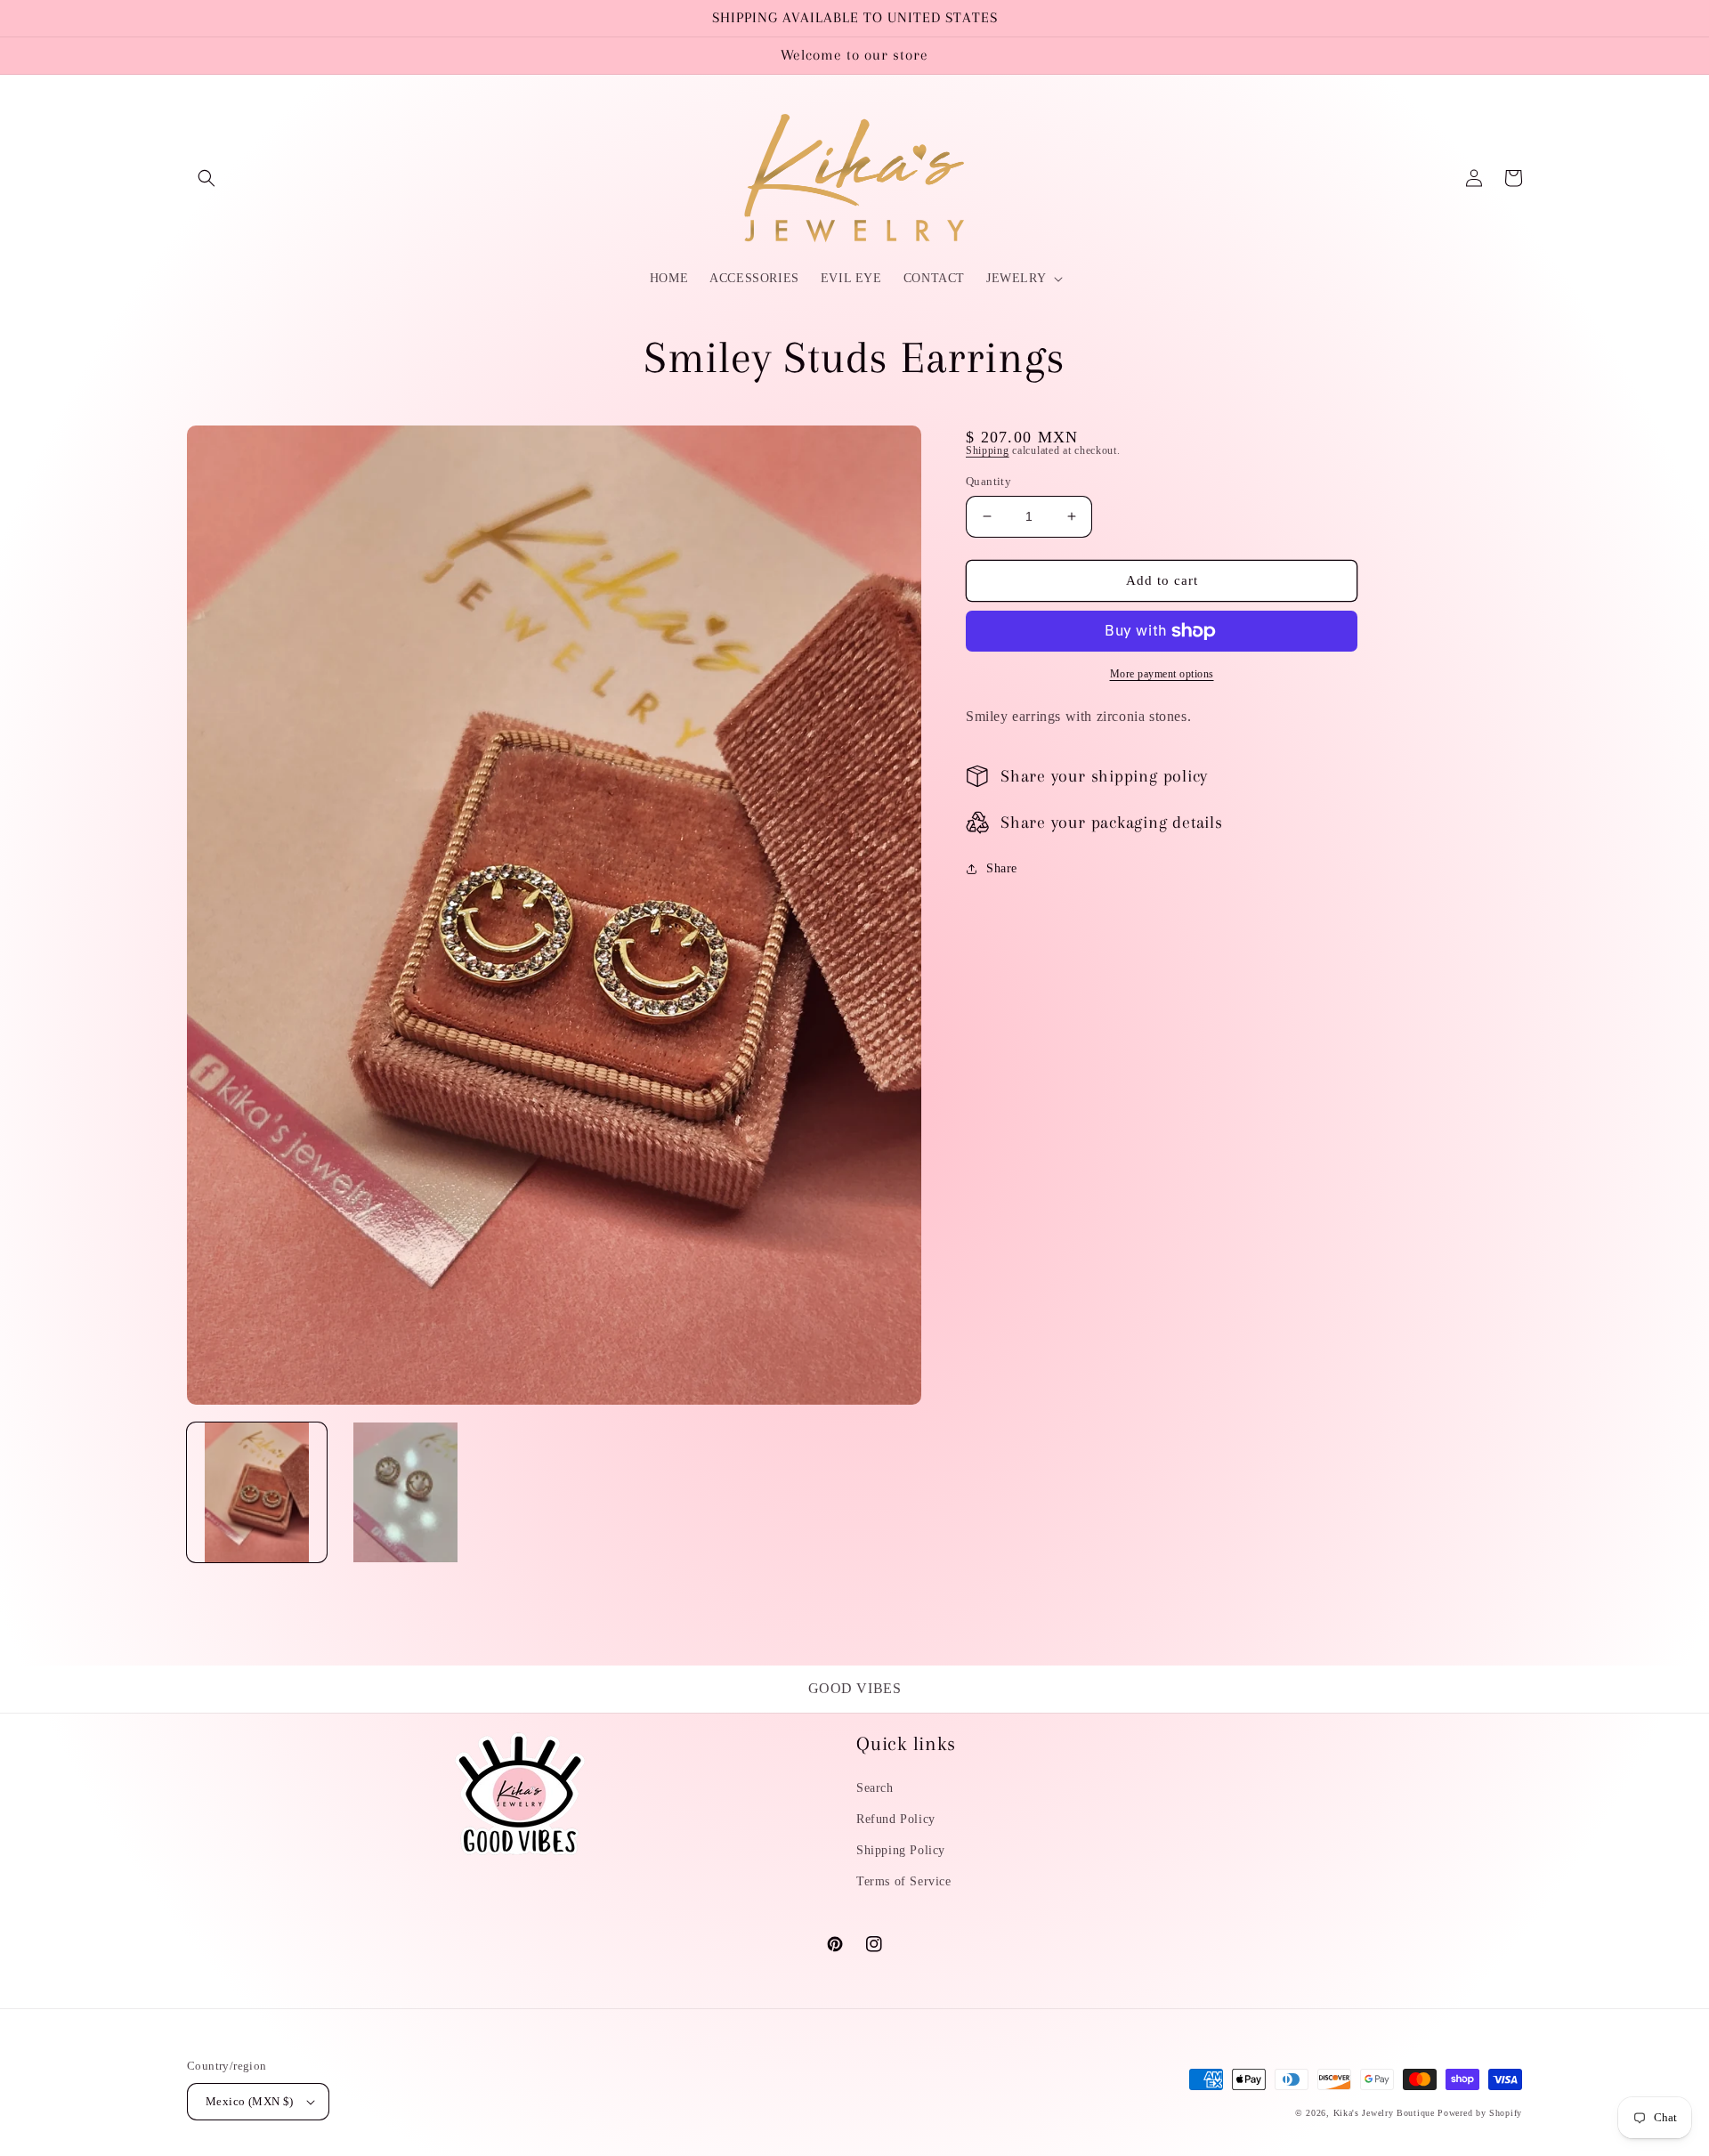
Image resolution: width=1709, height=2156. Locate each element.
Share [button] (1002, 868)
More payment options (1162, 674)
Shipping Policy (901, 1850)
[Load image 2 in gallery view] (405, 1492)
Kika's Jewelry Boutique (1384, 2113)
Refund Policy (896, 1819)
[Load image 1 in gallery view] (257, 1492)
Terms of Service (904, 1881)
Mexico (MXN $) (250, 2101)
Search (875, 1788)
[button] (207, 178)
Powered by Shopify (1480, 2113)
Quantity (988, 481)
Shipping (988, 450)
